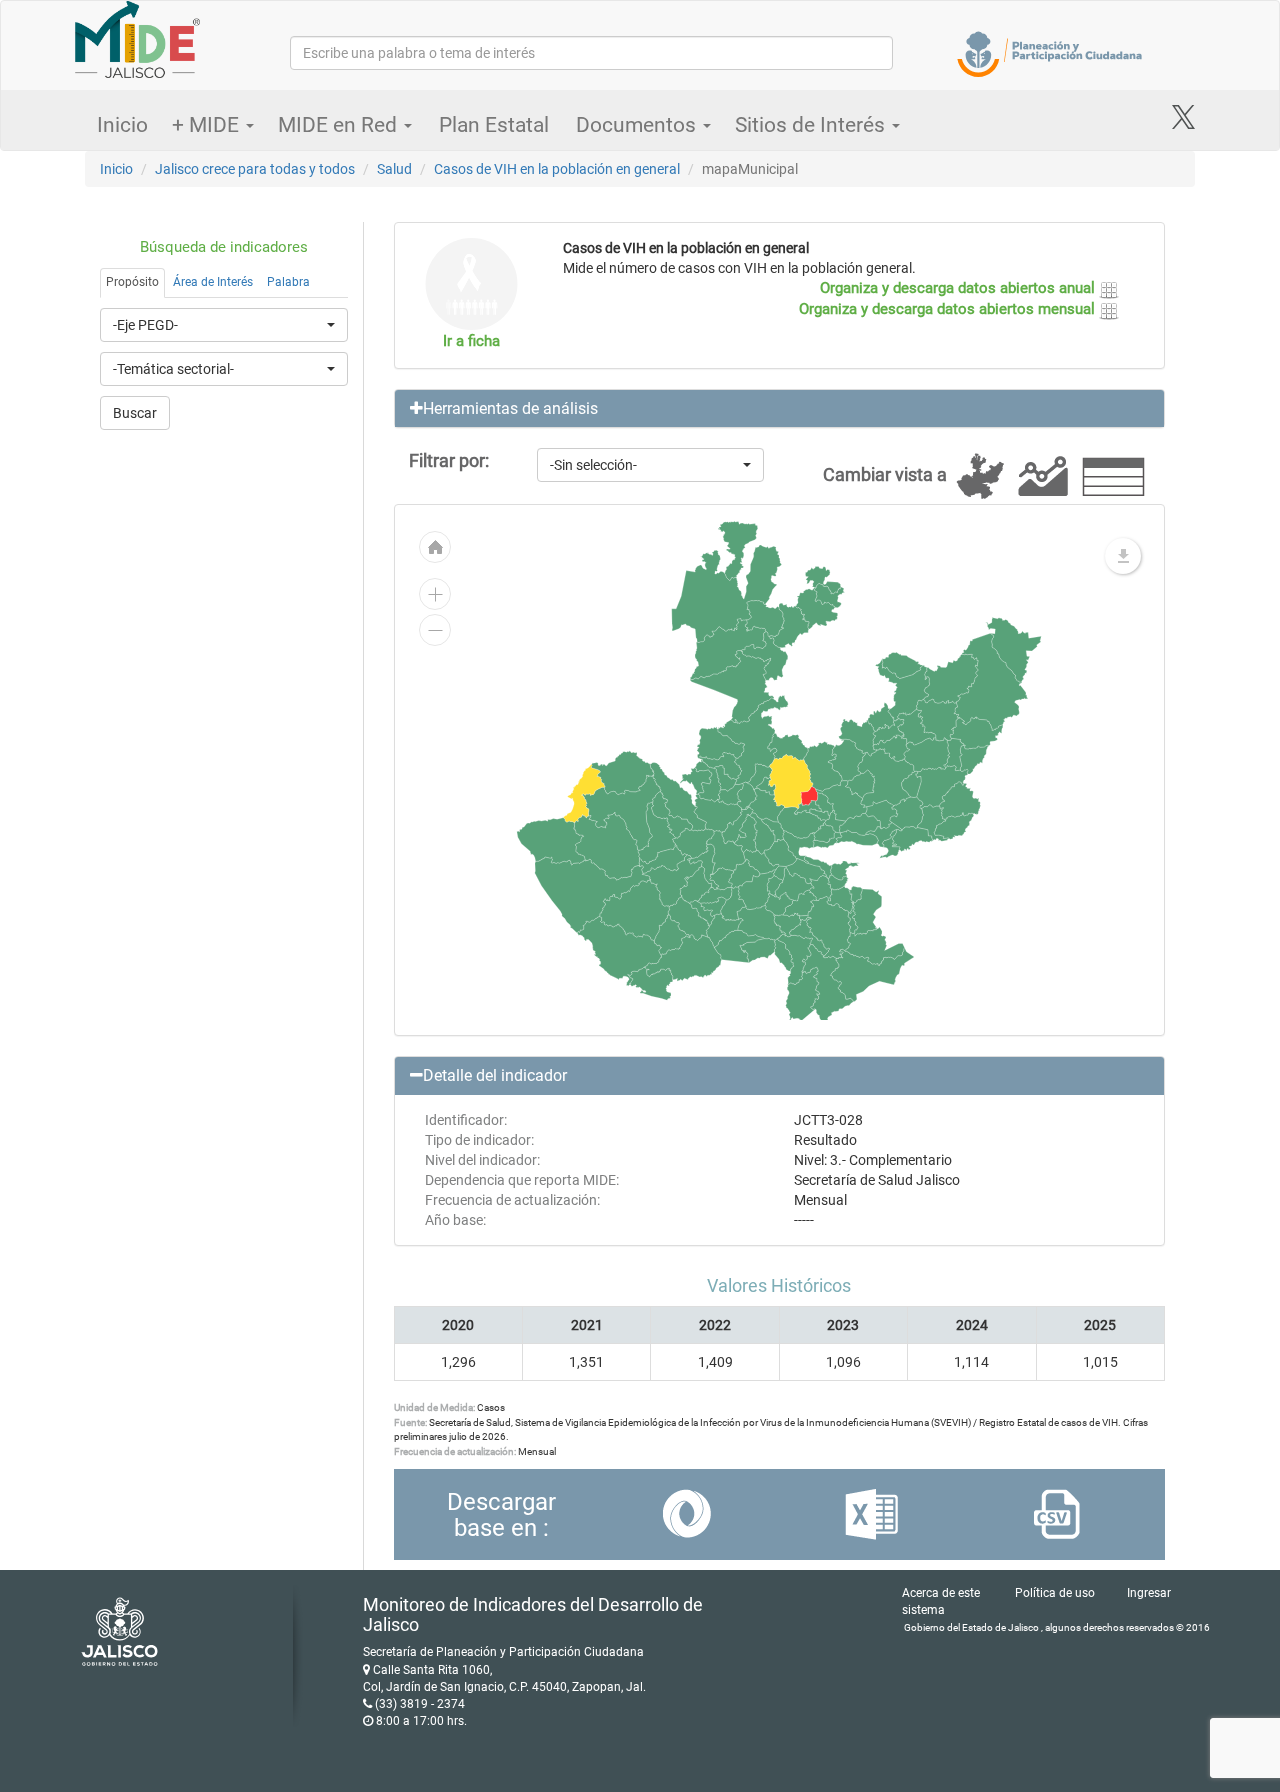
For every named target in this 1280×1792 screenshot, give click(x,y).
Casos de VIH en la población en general (557, 169)
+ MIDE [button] (208, 125)
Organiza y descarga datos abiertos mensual (949, 309)
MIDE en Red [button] (340, 125)
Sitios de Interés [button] (812, 125)
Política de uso (1055, 1593)
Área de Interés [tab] (213, 282)
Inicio (122, 125)
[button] (780, 409)
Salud (394, 169)
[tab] (780, 409)
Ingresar (1149, 1593)
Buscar (135, 413)
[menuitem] (860, 783)
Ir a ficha (471, 341)
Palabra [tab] (288, 282)
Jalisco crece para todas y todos (255, 169)
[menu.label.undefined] (1123, 556)
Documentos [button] (638, 125)
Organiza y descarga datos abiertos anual (959, 288)
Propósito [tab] (132, 282)
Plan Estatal (494, 125)
